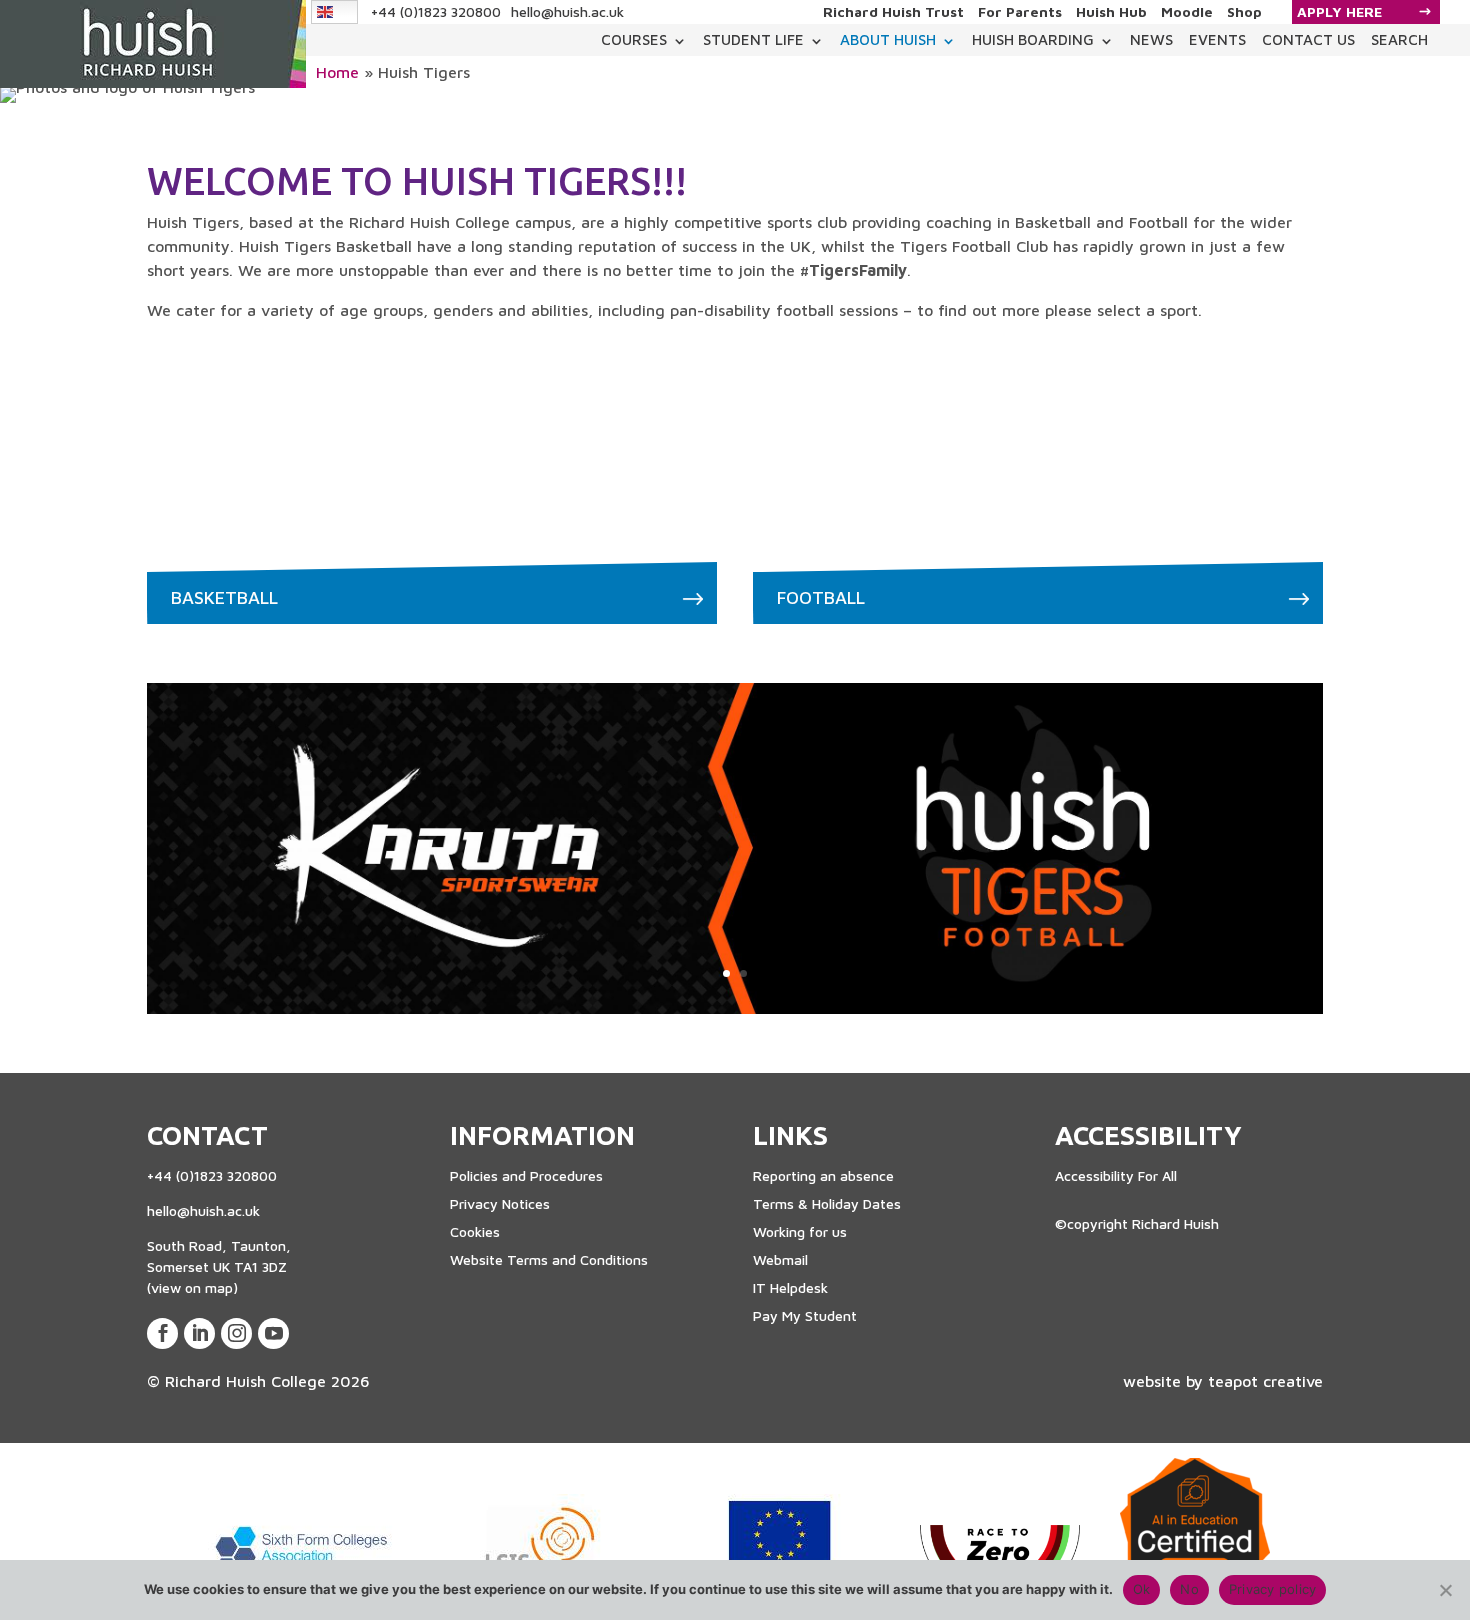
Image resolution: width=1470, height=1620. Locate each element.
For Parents (1020, 12)
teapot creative (1265, 1381)
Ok (1142, 1589)
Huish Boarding (1033, 39)
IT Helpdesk (790, 1287)
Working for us (800, 1231)
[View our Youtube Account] (273, 1333)
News (1151, 39)
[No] (1445, 1590)
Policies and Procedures (526, 1175)
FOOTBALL (821, 597)
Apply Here (1339, 11)
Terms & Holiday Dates (827, 1203)
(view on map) (192, 1287)
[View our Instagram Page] (236, 1333)
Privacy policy (1273, 1589)
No (1189, 1589)
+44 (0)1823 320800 (436, 11)
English (335, 11)
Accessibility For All (1116, 1175)
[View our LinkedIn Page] (199, 1333)
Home (337, 72)
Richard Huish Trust (893, 12)
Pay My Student (805, 1315)
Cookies (475, 1231)
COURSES (634, 39)
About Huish (888, 39)
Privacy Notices (500, 1203)
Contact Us (1308, 39)
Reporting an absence (823, 1175)
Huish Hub (1111, 12)
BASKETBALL (224, 597)
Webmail (780, 1259)
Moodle (1187, 12)
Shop (1244, 12)
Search (1399, 39)
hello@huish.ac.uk (567, 11)
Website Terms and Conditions (549, 1259)
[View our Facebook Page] (162, 1333)
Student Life (753, 39)
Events (1217, 39)
